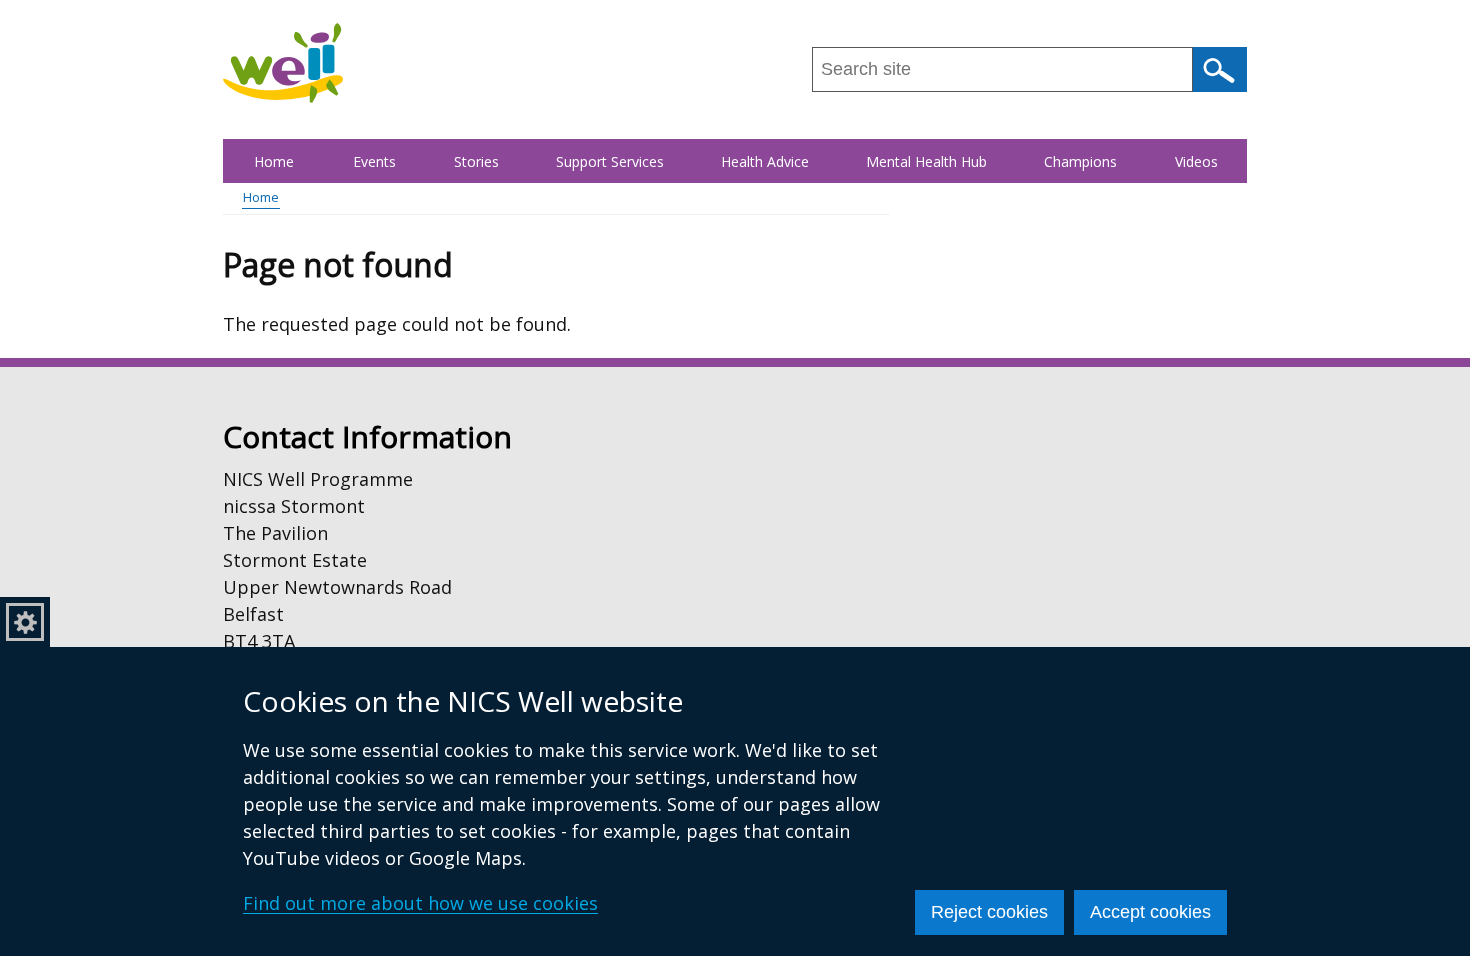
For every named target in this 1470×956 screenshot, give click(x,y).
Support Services (610, 161)
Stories (476, 161)
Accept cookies (1150, 912)
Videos (1196, 161)
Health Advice (765, 161)
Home (274, 161)
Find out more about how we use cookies (420, 903)
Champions (1080, 161)
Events (374, 161)
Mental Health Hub (926, 161)
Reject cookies (989, 912)
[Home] (283, 63)
